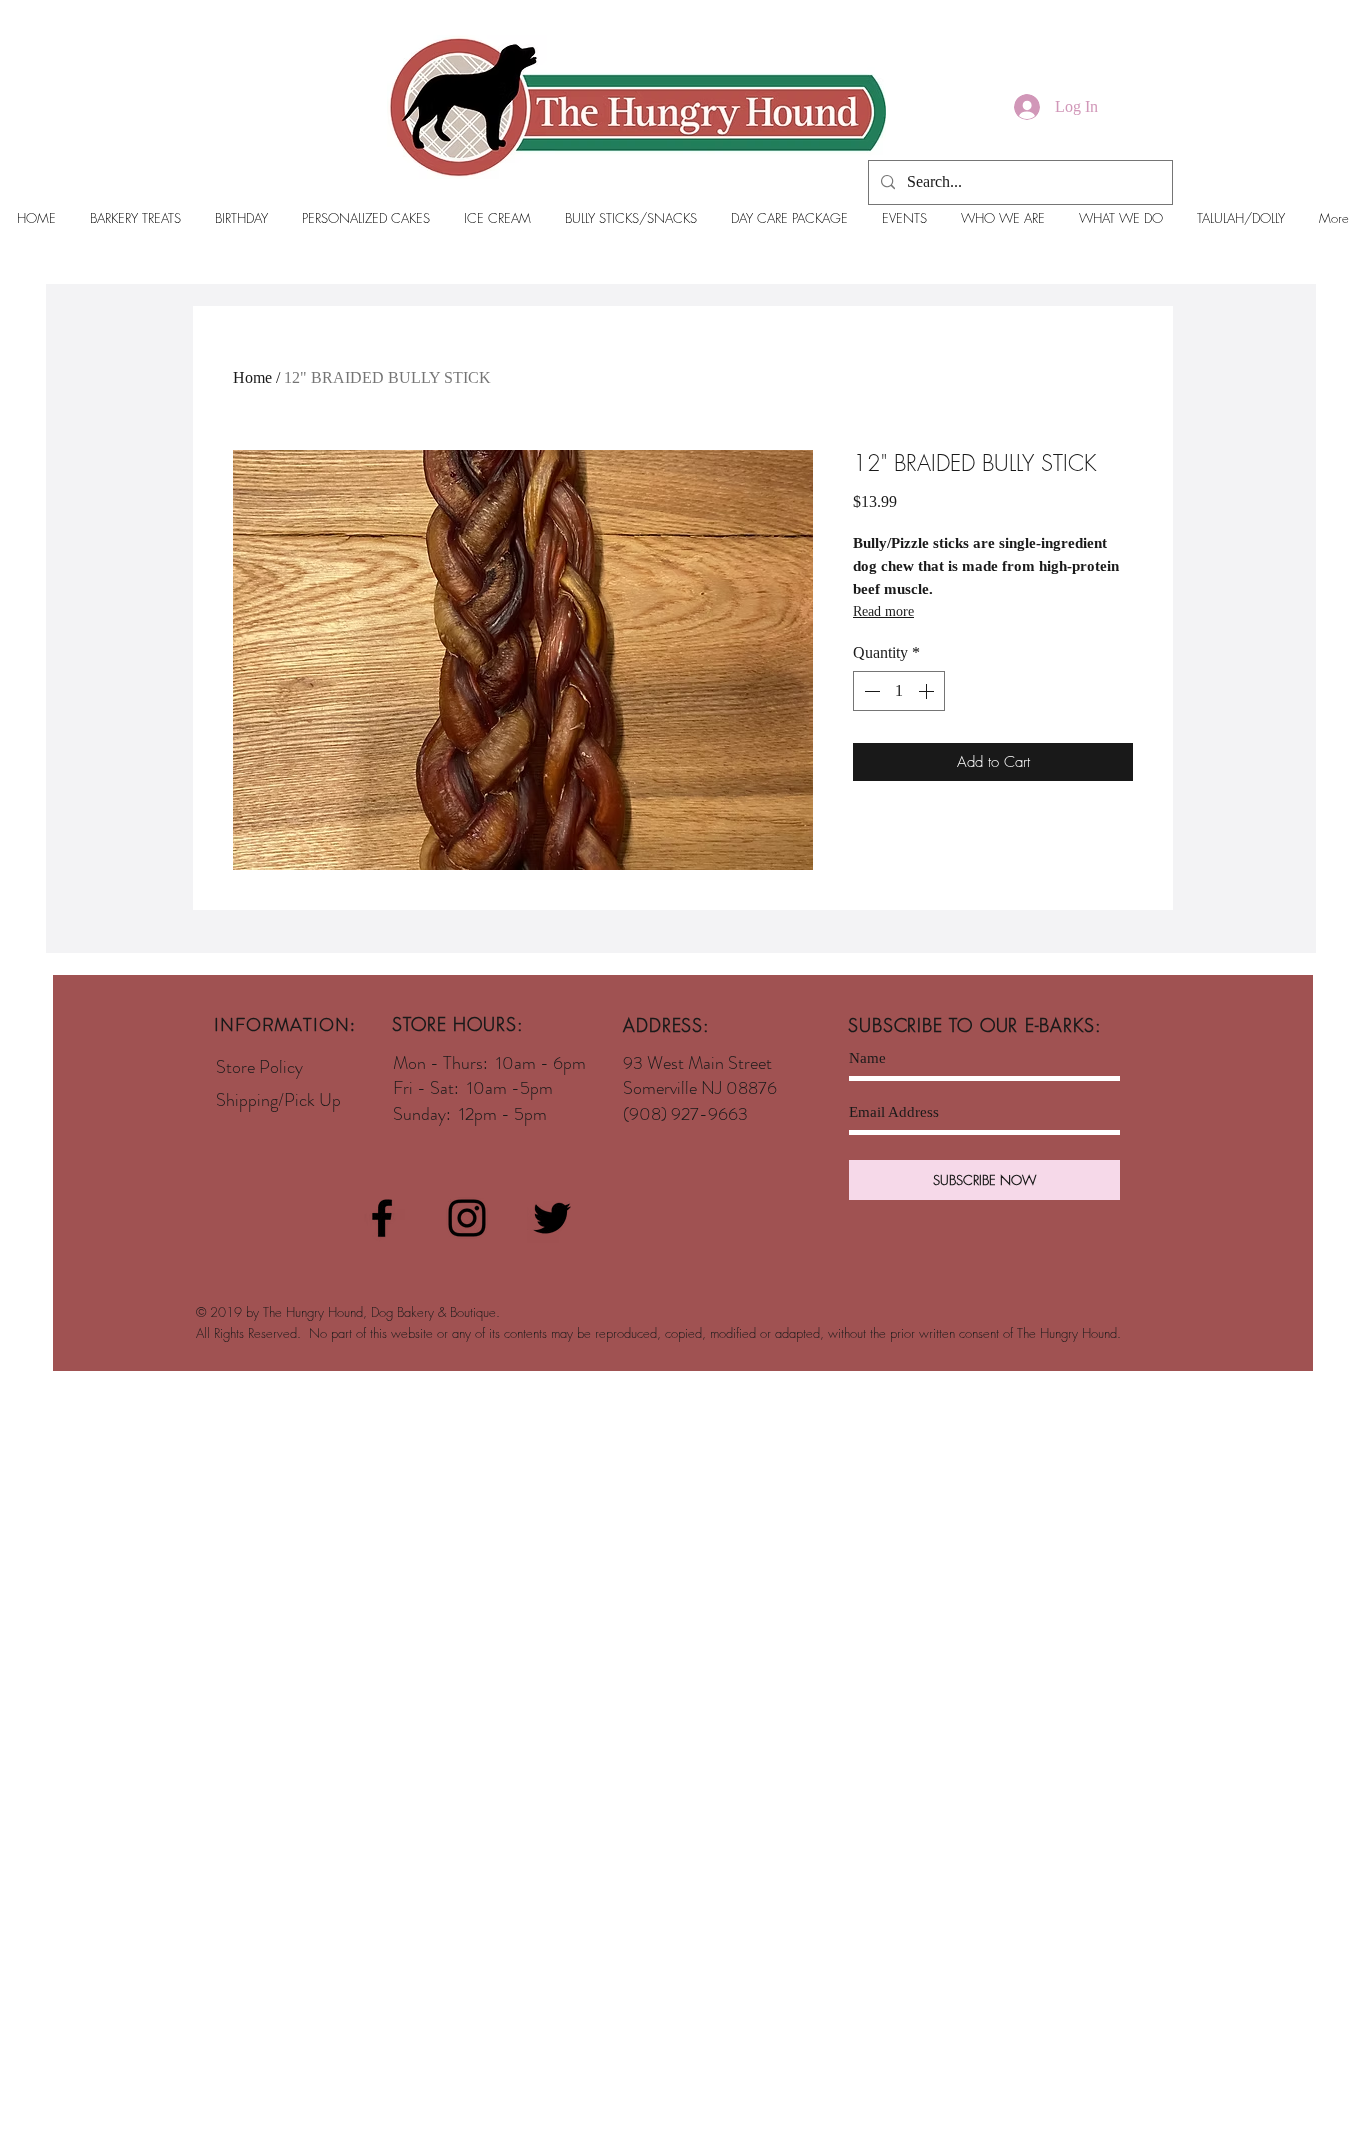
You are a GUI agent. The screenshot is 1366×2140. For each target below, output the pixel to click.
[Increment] (928, 691)
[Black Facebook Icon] (382, 1218)
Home (252, 377)
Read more (883, 611)
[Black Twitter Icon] (552, 1218)
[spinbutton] (899, 691)
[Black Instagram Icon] (467, 1218)
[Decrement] (870, 691)
